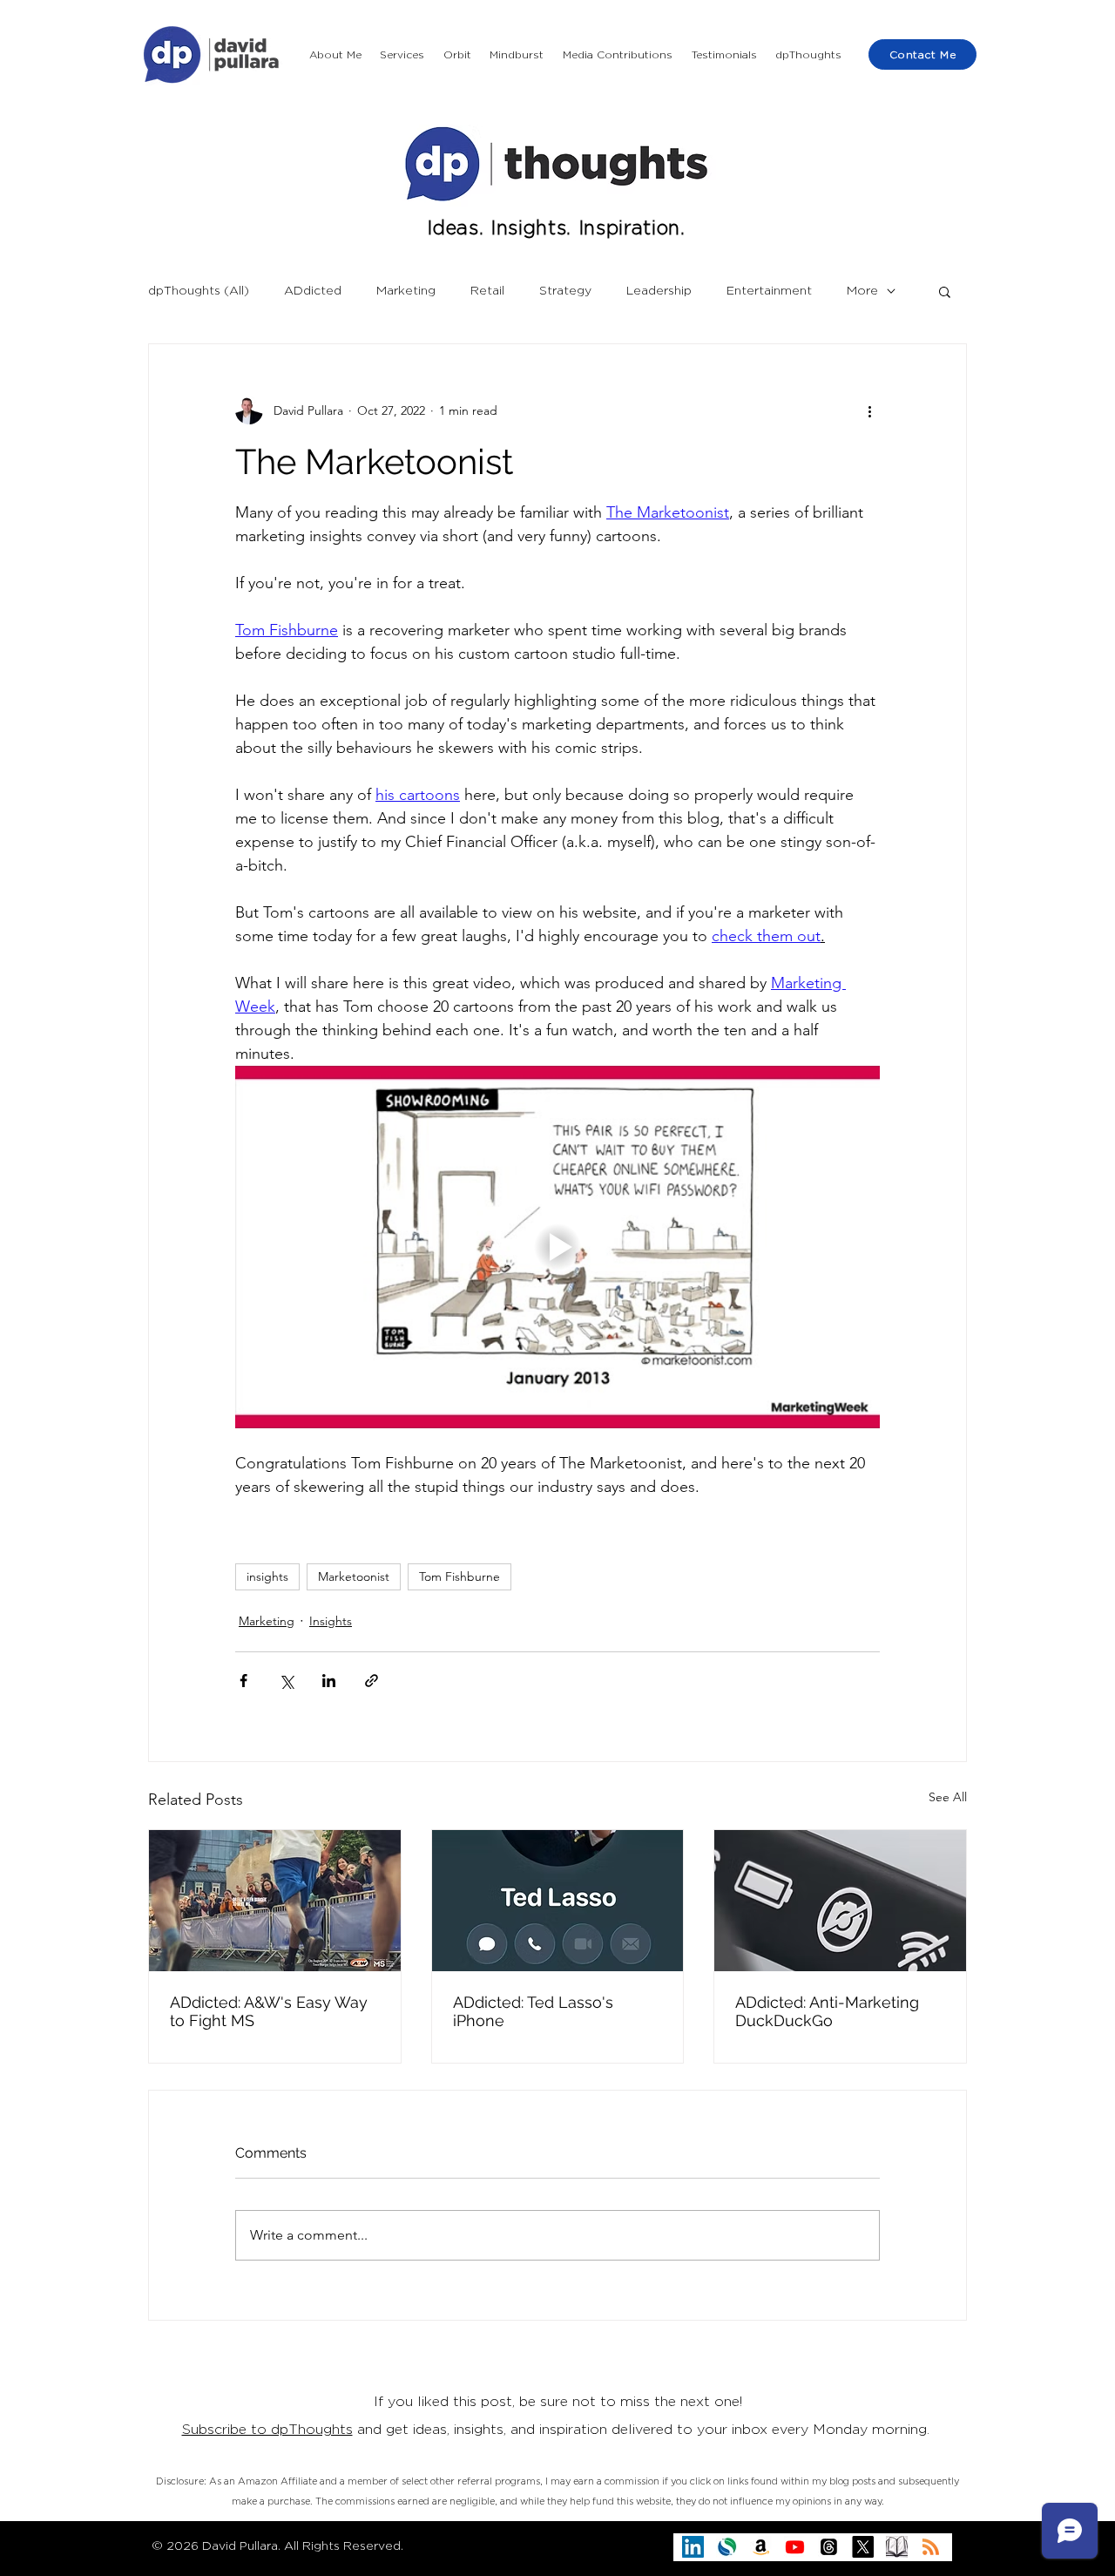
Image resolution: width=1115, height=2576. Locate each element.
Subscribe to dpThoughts (267, 2430)
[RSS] (931, 2547)
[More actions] (869, 410)
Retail (487, 291)
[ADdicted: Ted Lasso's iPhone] (558, 1901)
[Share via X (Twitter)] (286, 1681)
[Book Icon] (897, 2547)
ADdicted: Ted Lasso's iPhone (533, 2011)
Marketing (406, 291)
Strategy (565, 291)
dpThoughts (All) (199, 291)
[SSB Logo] (727, 2547)
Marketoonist (354, 1576)
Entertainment (769, 291)
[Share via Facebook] (243, 1681)
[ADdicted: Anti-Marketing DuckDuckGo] (840, 1901)
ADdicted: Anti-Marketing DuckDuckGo (827, 2011)
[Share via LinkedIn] (329, 1681)
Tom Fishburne (460, 1576)
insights (267, 1576)
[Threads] (829, 2547)
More (862, 291)
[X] (863, 2547)
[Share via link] (372, 1681)
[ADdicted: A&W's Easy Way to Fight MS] (275, 1901)
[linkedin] (693, 2547)
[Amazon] (761, 2547)
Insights (331, 1621)
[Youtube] (795, 2547)
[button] (403, 55)
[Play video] (557, 1247)
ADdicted (313, 291)
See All (948, 1797)
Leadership (659, 291)
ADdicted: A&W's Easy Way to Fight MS (269, 2011)
